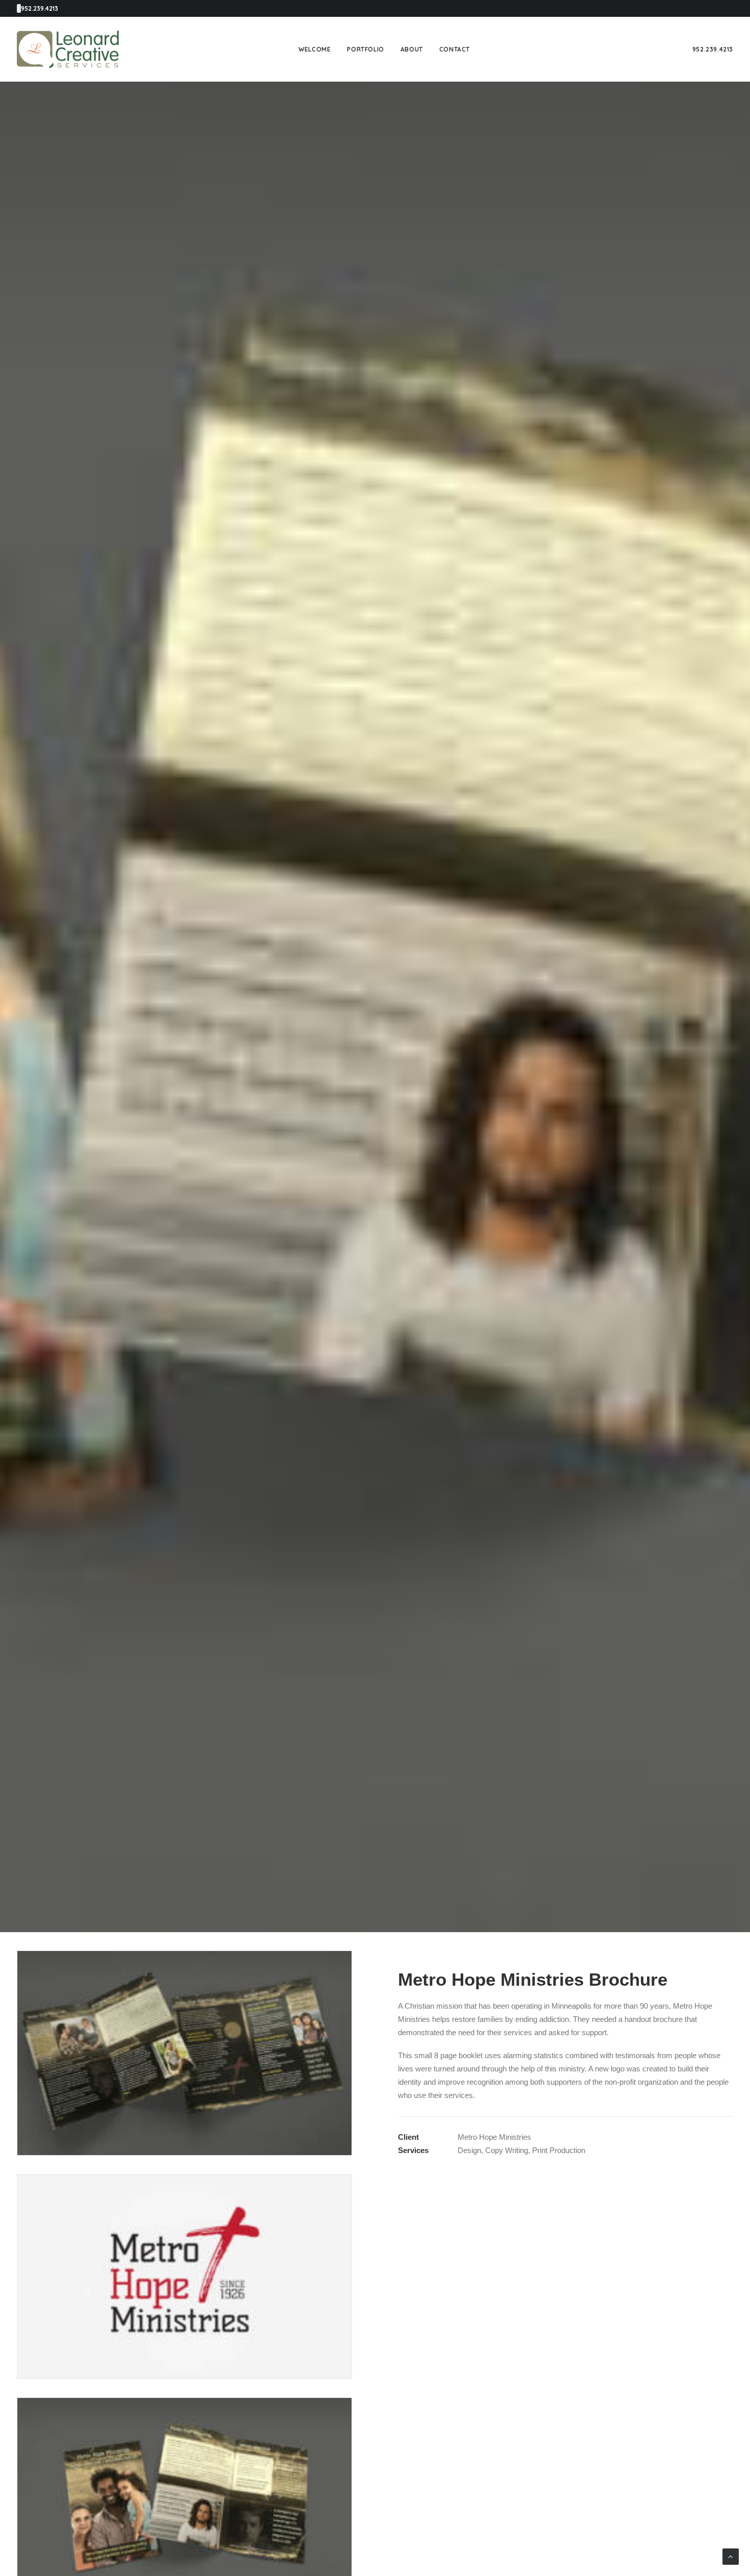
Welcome (315, 49)
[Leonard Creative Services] (68, 49)
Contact (455, 49)
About (412, 49)
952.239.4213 (713, 49)
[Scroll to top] (731, 2556)
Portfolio (365, 49)
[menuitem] (315, 49)
